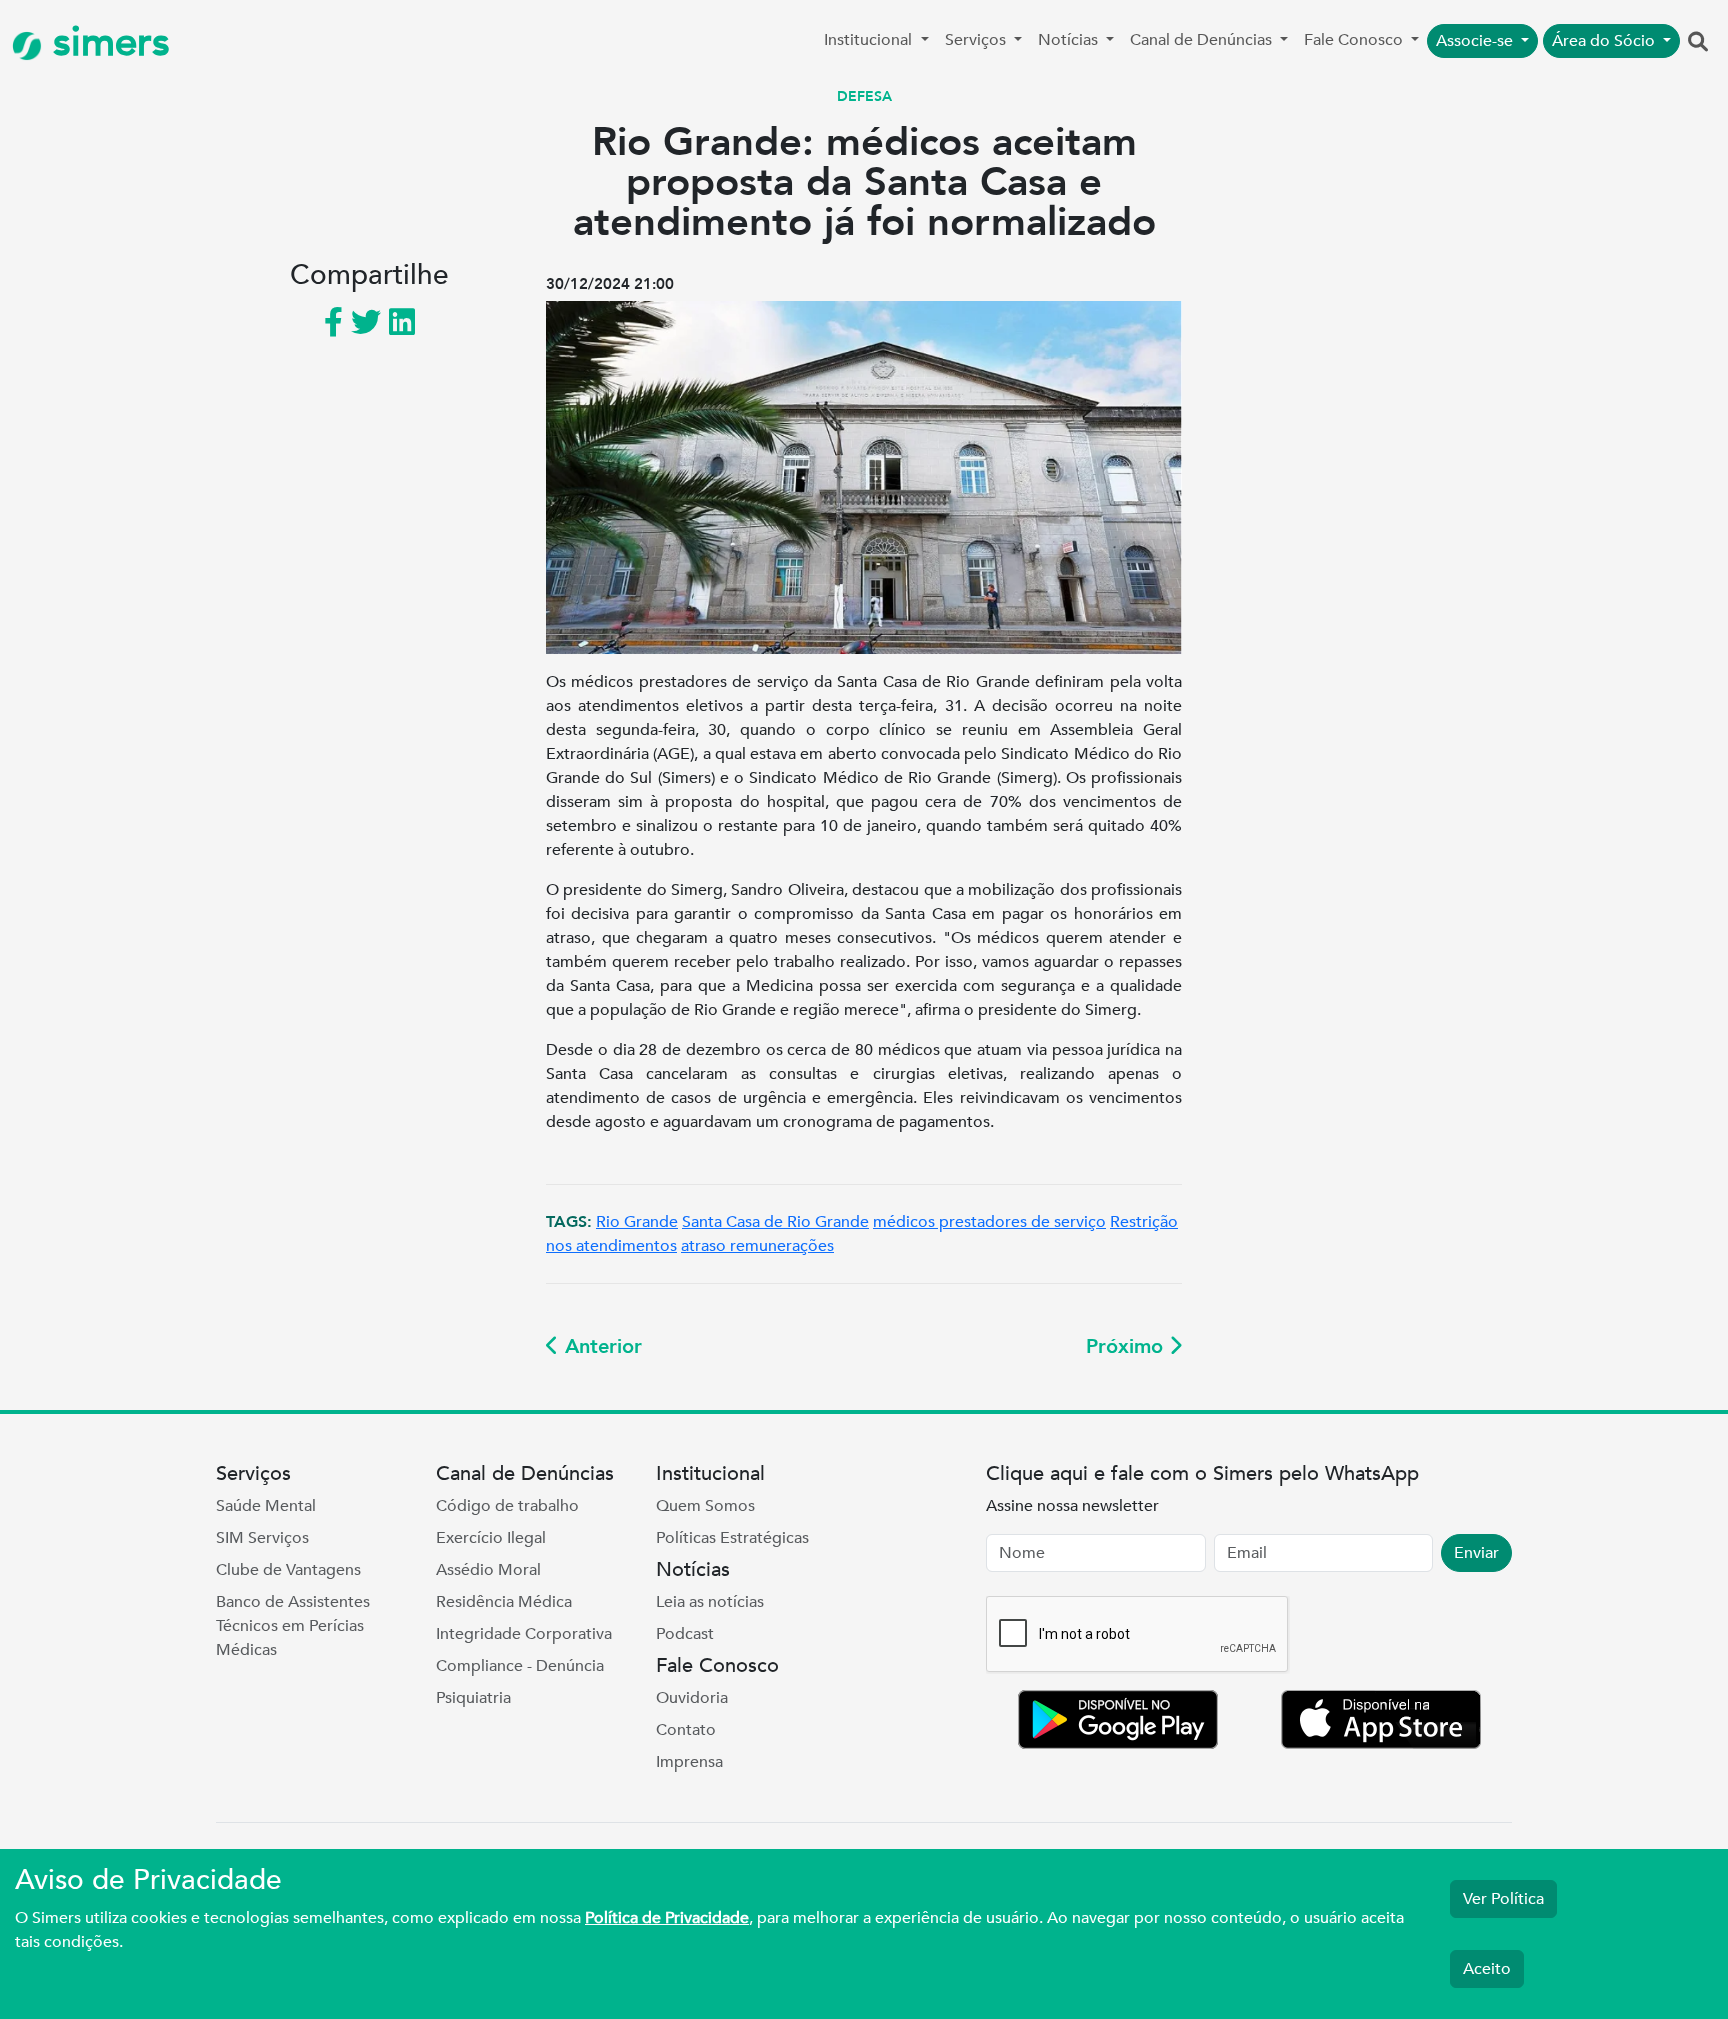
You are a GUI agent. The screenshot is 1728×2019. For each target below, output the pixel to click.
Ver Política (1503, 1899)
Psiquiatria (473, 1698)
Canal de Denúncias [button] (1203, 40)
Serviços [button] (977, 40)
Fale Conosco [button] (1355, 40)
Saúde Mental (266, 1506)
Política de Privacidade (667, 1918)
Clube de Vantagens (288, 1570)
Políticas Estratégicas (732, 1538)
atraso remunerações (757, 1246)
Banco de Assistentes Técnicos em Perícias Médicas (293, 1626)
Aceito (1487, 1969)
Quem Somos (705, 1506)
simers (106, 42)
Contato (686, 1730)
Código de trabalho (507, 1506)
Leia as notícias (710, 1602)
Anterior (600, 1346)
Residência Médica (504, 1602)
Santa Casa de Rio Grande (775, 1222)
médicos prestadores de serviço (989, 1222)
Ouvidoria (692, 1698)
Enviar (1476, 1553)
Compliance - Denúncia (520, 1666)
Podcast (685, 1634)
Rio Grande (637, 1222)
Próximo (1127, 1346)
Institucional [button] (870, 40)
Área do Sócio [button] (1605, 41)
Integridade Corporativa (524, 1634)
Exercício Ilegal (491, 1538)
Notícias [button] (1070, 40)
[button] (1698, 43)
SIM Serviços (262, 1538)
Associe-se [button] (1476, 41)
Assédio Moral (488, 1570)
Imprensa (689, 1762)
